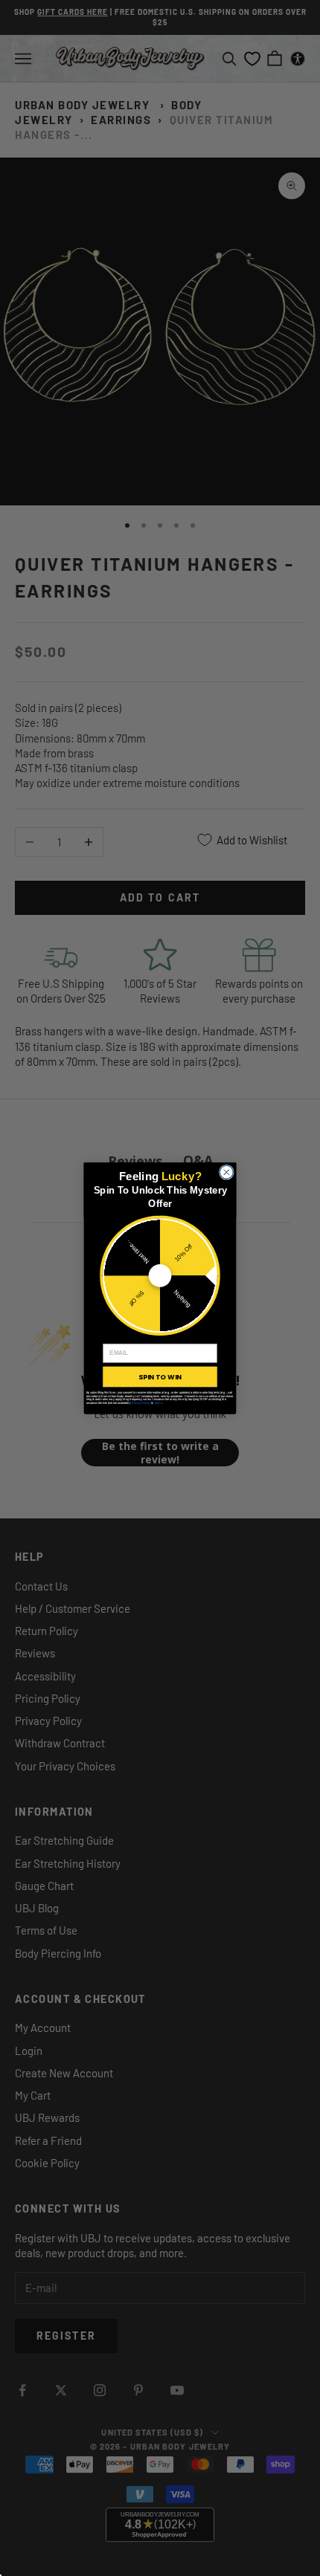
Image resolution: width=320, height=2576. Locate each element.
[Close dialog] (226, 1172)
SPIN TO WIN (160, 1376)
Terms (158, 1403)
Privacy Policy (141, 1403)
